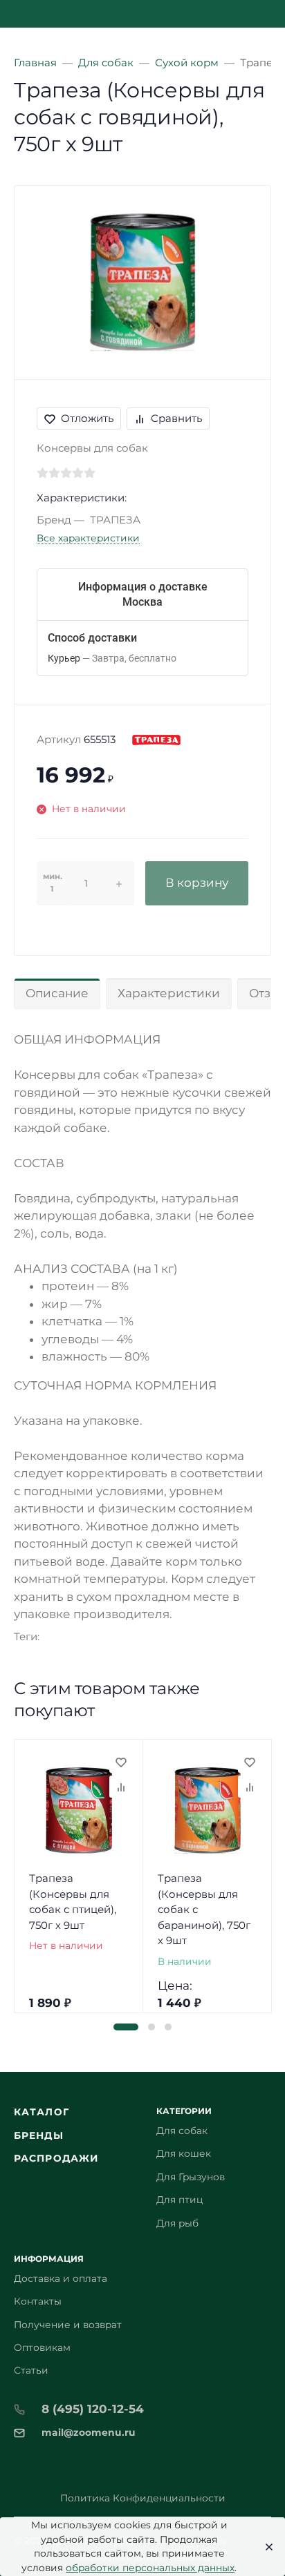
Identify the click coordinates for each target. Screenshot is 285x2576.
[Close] (265, 2547)
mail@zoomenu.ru (89, 2432)
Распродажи (56, 2158)
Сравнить (176, 418)
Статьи (31, 2370)
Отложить (87, 418)
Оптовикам (42, 2347)
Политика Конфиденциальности (143, 2498)
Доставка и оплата (61, 2278)
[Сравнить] (120, 1787)
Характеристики (169, 993)
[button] (126, 2027)
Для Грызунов (191, 2177)
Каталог (42, 2112)
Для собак (182, 2131)
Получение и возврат (68, 2325)
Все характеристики (88, 538)
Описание (57, 993)
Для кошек (184, 2153)
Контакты (38, 2301)
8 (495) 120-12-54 (93, 2409)
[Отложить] (120, 1762)
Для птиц (180, 2200)
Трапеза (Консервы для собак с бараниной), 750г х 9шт (204, 1909)
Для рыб (177, 2223)
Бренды (39, 2135)
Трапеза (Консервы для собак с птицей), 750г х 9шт (73, 1902)
